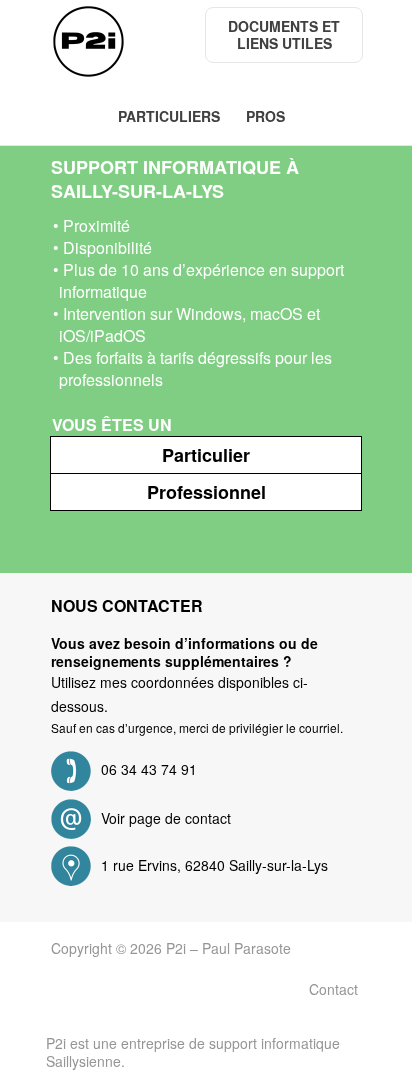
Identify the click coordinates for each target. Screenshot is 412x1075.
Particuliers (169, 116)
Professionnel (206, 492)
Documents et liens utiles (286, 34)
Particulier (206, 455)
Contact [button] (333, 989)
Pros (265, 116)
